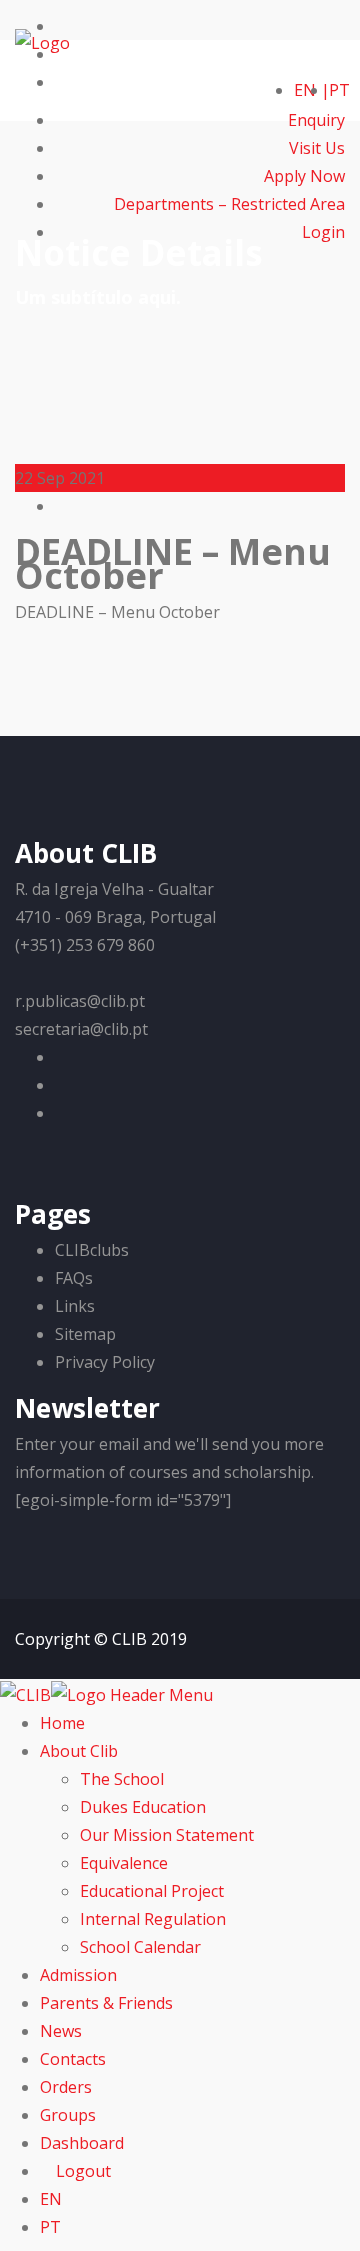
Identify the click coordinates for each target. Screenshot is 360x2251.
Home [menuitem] (62, 1723)
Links (75, 1306)
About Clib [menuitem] (79, 1751)
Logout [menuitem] (81, 2171)
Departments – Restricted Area (229, 204)
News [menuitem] (61, 2031)
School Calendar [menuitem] (140, 1947)
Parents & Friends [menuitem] (106, 2003)
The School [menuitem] (122, 1779)
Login (321, 232)
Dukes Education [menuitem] (143, 1807)
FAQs (74, 1278)
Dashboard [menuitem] (82, 2143)
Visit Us (317, 148)
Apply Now (304, 176)
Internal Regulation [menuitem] (153, 1919)
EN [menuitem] (51, 2199)
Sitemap (85, 1334)
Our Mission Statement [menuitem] (167, 1835)
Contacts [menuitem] (73, 2059)
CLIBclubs (92, 1250)
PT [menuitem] (50, 2227)
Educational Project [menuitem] (152, 1891)
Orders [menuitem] (66, 2087)
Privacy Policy (105, 1362)
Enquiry (316, 120)
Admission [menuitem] (78, 1975)
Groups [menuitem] (68, 2115)
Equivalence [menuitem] (124, 1863)
